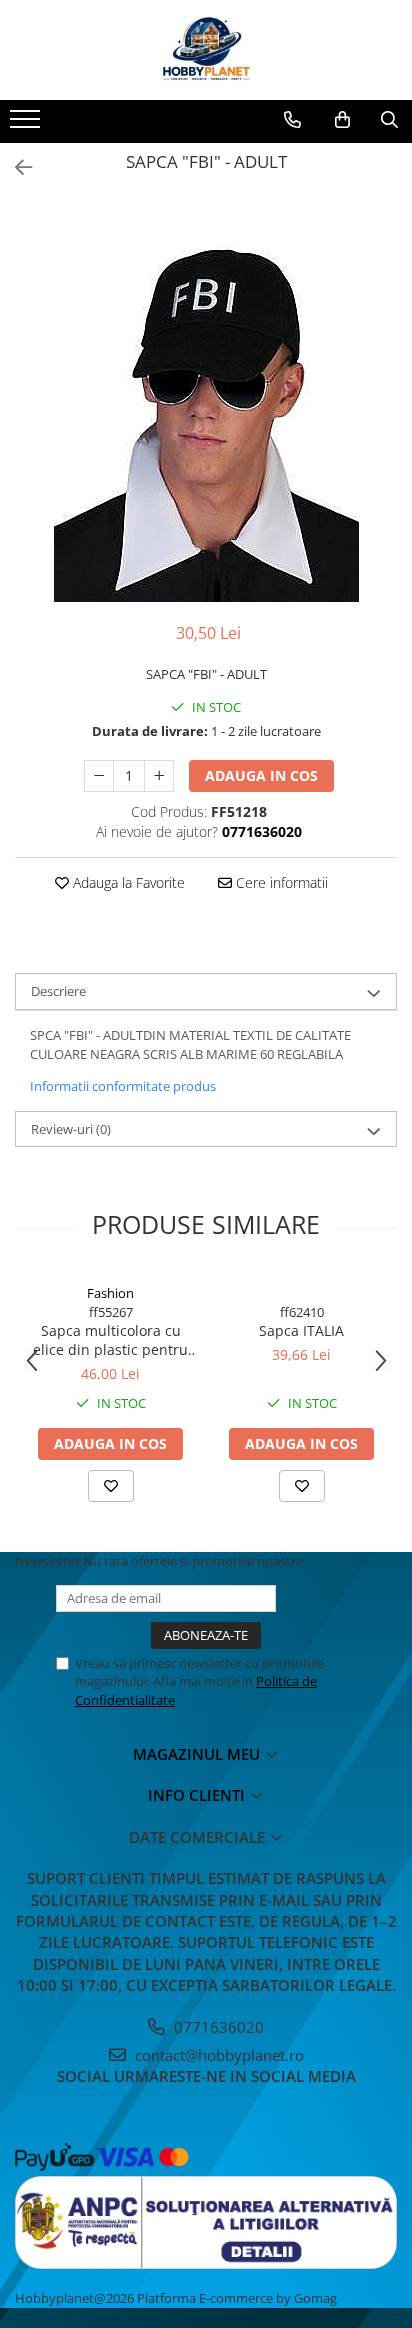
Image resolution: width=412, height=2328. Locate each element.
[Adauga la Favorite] (111, 1486)
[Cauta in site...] (389, 120)
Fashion (110, 1293)
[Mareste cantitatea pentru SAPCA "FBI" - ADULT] (159, 776)
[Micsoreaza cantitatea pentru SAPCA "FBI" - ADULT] (99, 776)
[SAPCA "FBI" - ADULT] (206, 402)
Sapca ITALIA (301, 1330)
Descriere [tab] (58, 991)
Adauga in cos (261, 775)
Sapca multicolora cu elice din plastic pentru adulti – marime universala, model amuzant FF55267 (110, 1340)
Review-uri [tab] (71, 1129)
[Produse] (27, 125)
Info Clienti (198, 1795)
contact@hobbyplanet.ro (217, 2055)
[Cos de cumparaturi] (342, 120)
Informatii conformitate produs (123, 1086)
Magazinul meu (198, 1754)
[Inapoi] (15, 167)
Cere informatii (280, 882)
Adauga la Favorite (127, 882)
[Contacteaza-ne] (292, 120)
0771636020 (217, 2027)
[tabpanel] (206, 402)
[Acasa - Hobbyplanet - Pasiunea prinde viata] (206, 50)
